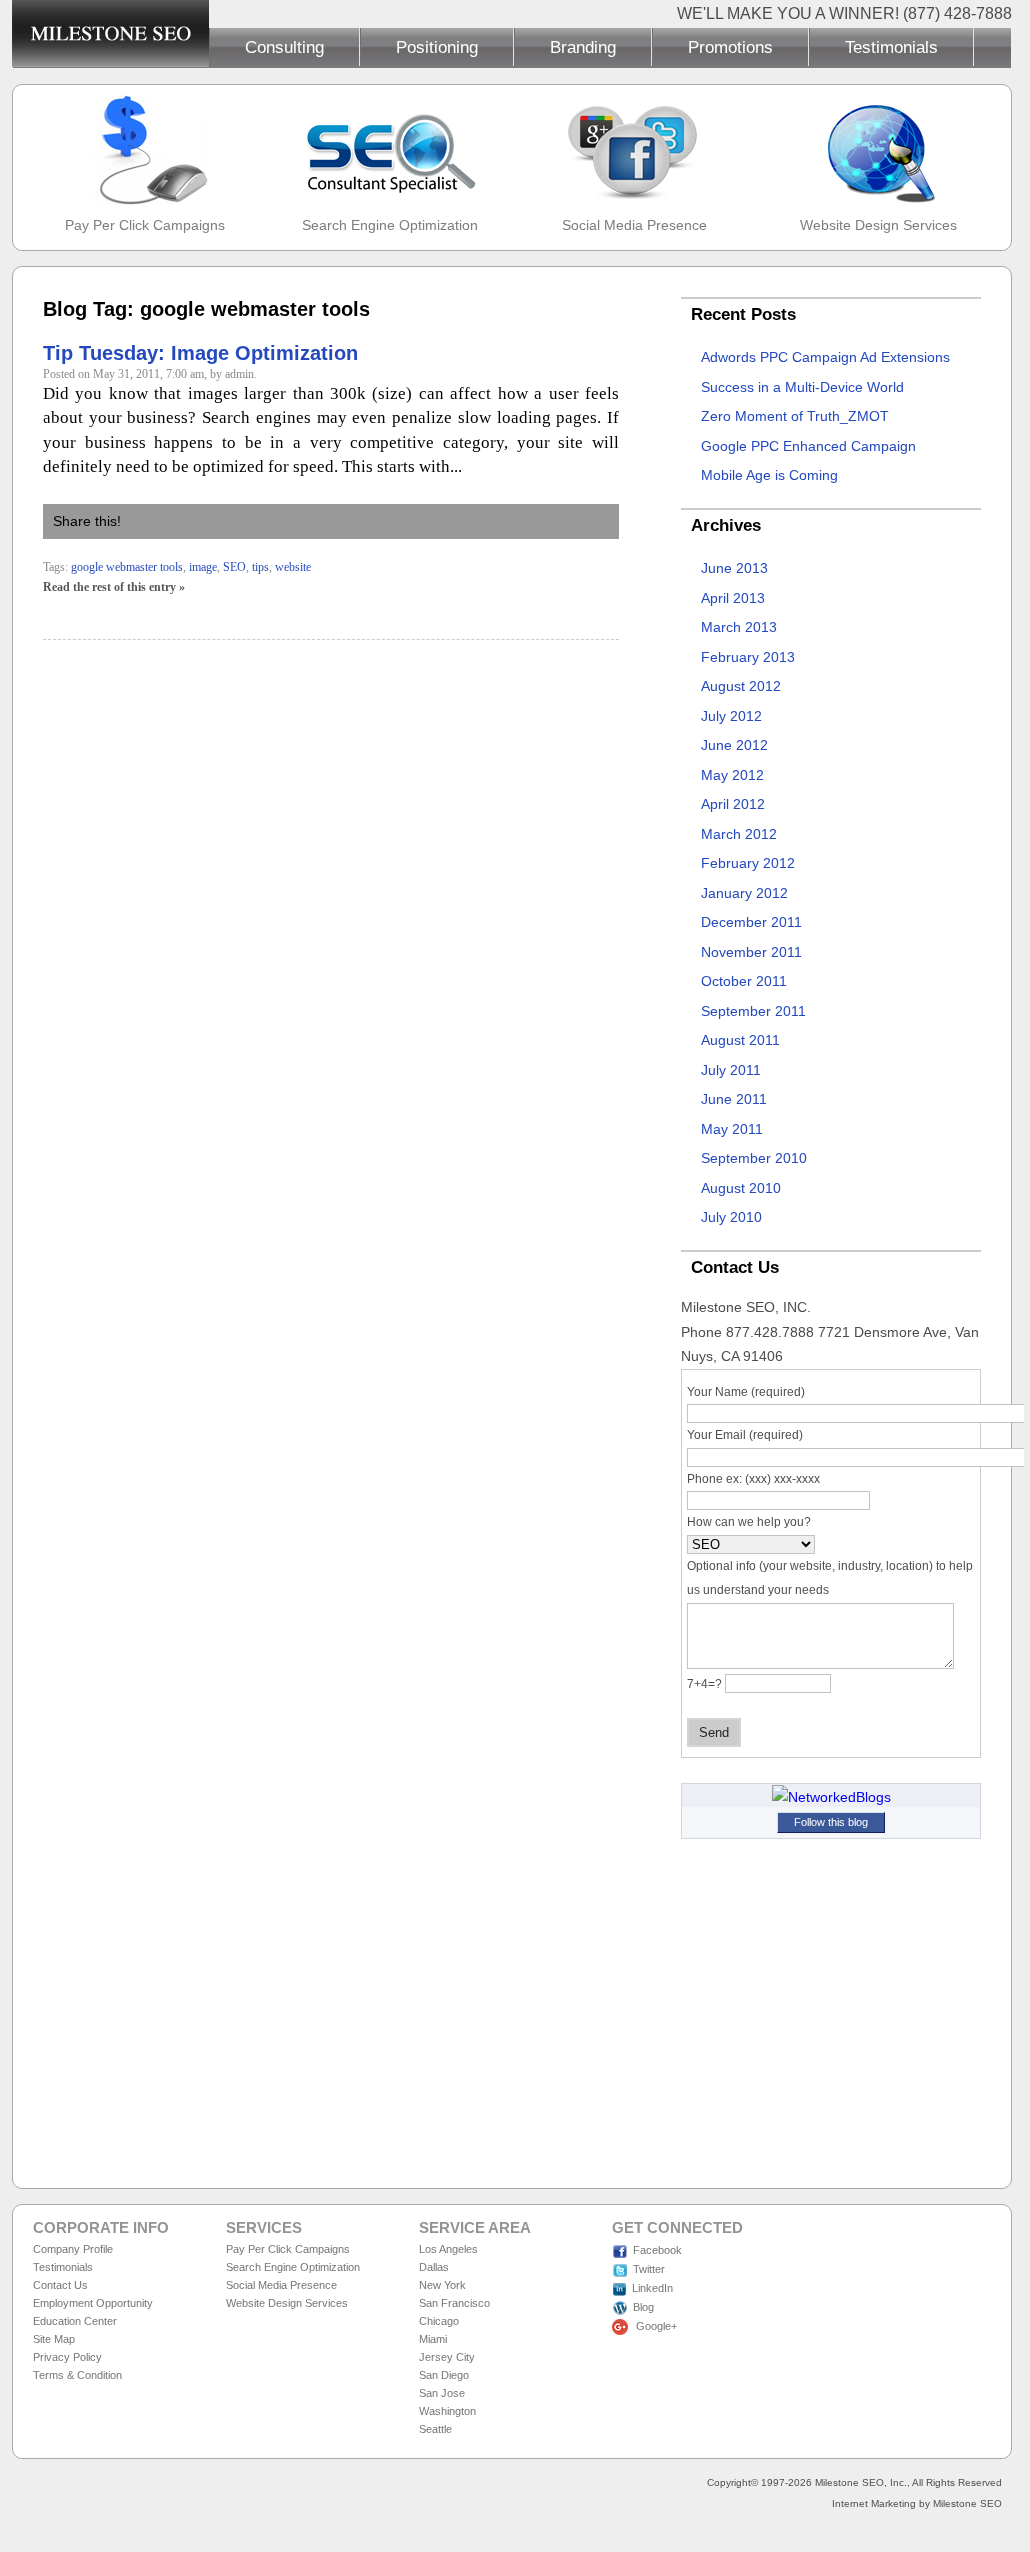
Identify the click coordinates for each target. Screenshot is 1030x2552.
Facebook (657, 2250)
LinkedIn (652, 2288)
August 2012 (741, 686)
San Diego (444, 2375)
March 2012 (739, 834)
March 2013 (739, 627)
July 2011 (731, 1070)
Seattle (435, 2429)
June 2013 (734, 568)
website (293, 567)
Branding (583, 47)
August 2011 (740, 1040)
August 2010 (741, 1188)
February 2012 (748, 863)
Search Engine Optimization (390, 225)
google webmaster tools (127, 567)
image (203, 567)
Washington (447, 2411)
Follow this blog (831, 1822)
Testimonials (891, 47)
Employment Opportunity (93, 2303)
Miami (433, 2339)
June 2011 (734, 1099)
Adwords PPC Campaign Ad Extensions (825, 357)
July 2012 (731, 716)
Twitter (649, 2269)
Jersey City (447, 2357)
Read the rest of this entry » (114, 587)
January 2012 (744, 893)
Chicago (439, 2321)
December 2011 (751, 922)
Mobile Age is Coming (769, 475)
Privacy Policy (67, 2357)
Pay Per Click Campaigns (145, 225)
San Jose (442, 2393)
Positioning (437, 47)
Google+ (655, 2326)
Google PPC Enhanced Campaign (808, 446)
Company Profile (73, 2249)
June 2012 (734, 745)
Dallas (434, 2267)
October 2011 (744, 981)
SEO (234, 567)
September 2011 (753, 1011)
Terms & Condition (77, 2375)
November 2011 (751, 952)
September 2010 (754, 1158)
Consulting (284, 47)
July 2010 (731, 1217)
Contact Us (60, 2285)
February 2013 (748, 657)
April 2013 (733, 598)
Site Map (54, 2339)
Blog (643, 2307)
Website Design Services (878, 225)
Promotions (730, 47)
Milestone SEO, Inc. (861, 2482)
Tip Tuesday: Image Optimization (200, 353)
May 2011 (732, 1129)
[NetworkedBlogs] (831, 1797)
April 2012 (733, 804)
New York (442, 2285)
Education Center (75, 2321)
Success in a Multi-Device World (802, 387)
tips (260, 567)
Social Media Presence (634, 225)
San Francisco (454, 2303)
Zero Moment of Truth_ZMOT (795, 416)
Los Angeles (448, 2249)
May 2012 (732, 775)
